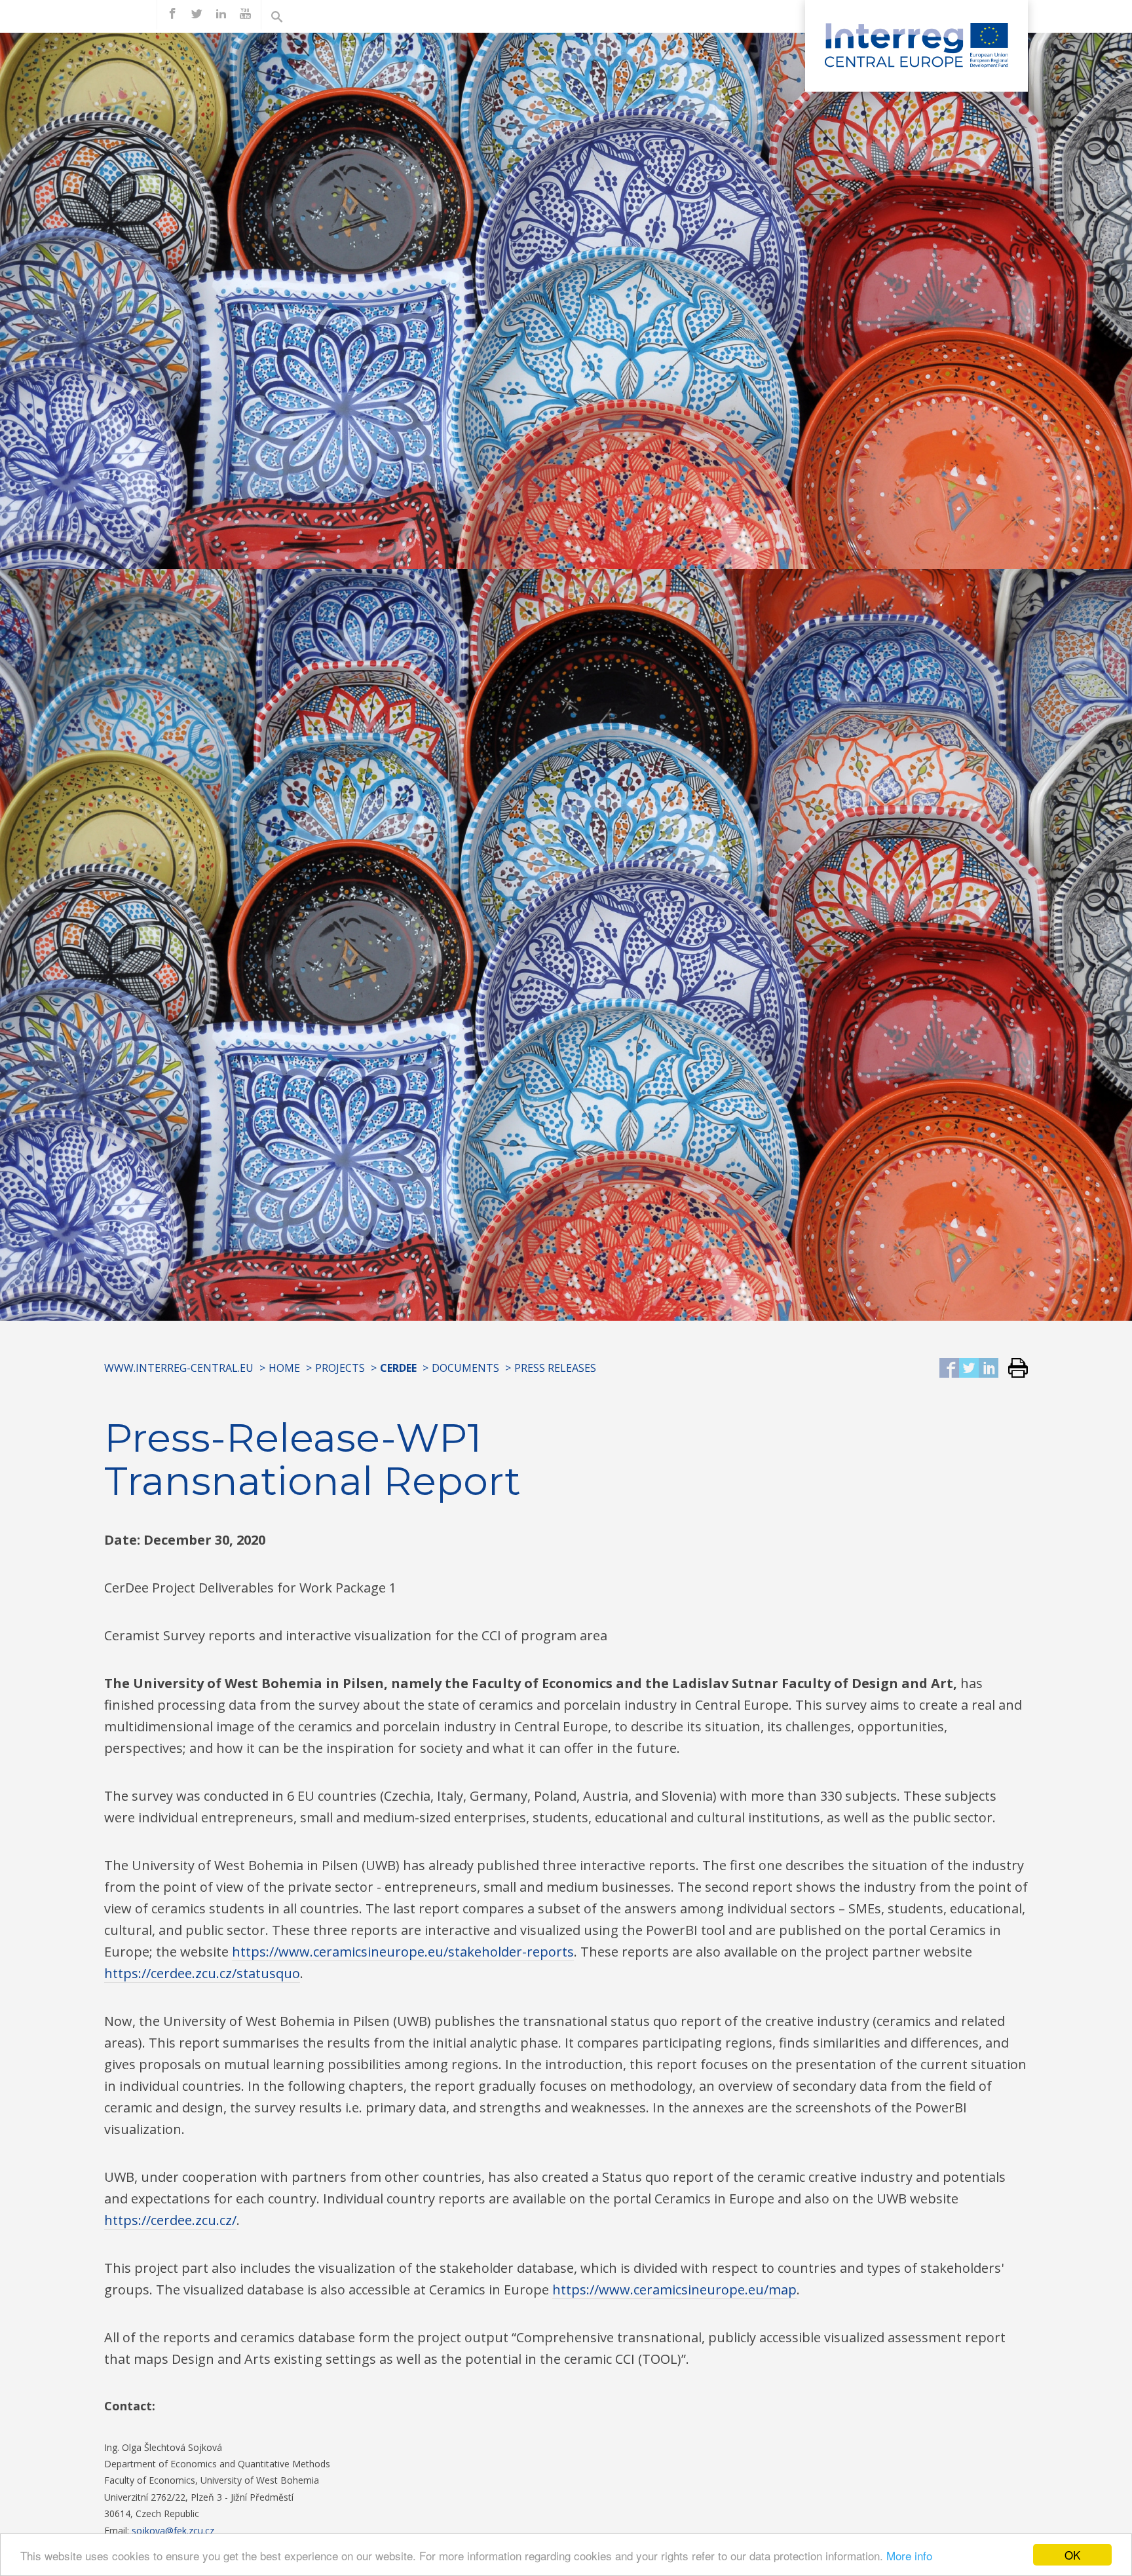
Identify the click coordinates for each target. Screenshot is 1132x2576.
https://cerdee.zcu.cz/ (170, 2220)
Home (284, 1368)
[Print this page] (1013, 1369)
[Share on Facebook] (949, 1369)
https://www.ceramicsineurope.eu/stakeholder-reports (403, 1952)
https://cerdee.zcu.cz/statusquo (202, 1973)
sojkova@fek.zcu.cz (173, 2530)
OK (1072, 2555)
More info (909, 2555)
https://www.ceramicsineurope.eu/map (674, 2290)
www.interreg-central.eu (179, 1368)
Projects (340, 1368)
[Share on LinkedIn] (989, 1369)
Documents (465, 1368)
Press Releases (555, 1368)
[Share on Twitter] (969, 1369)
